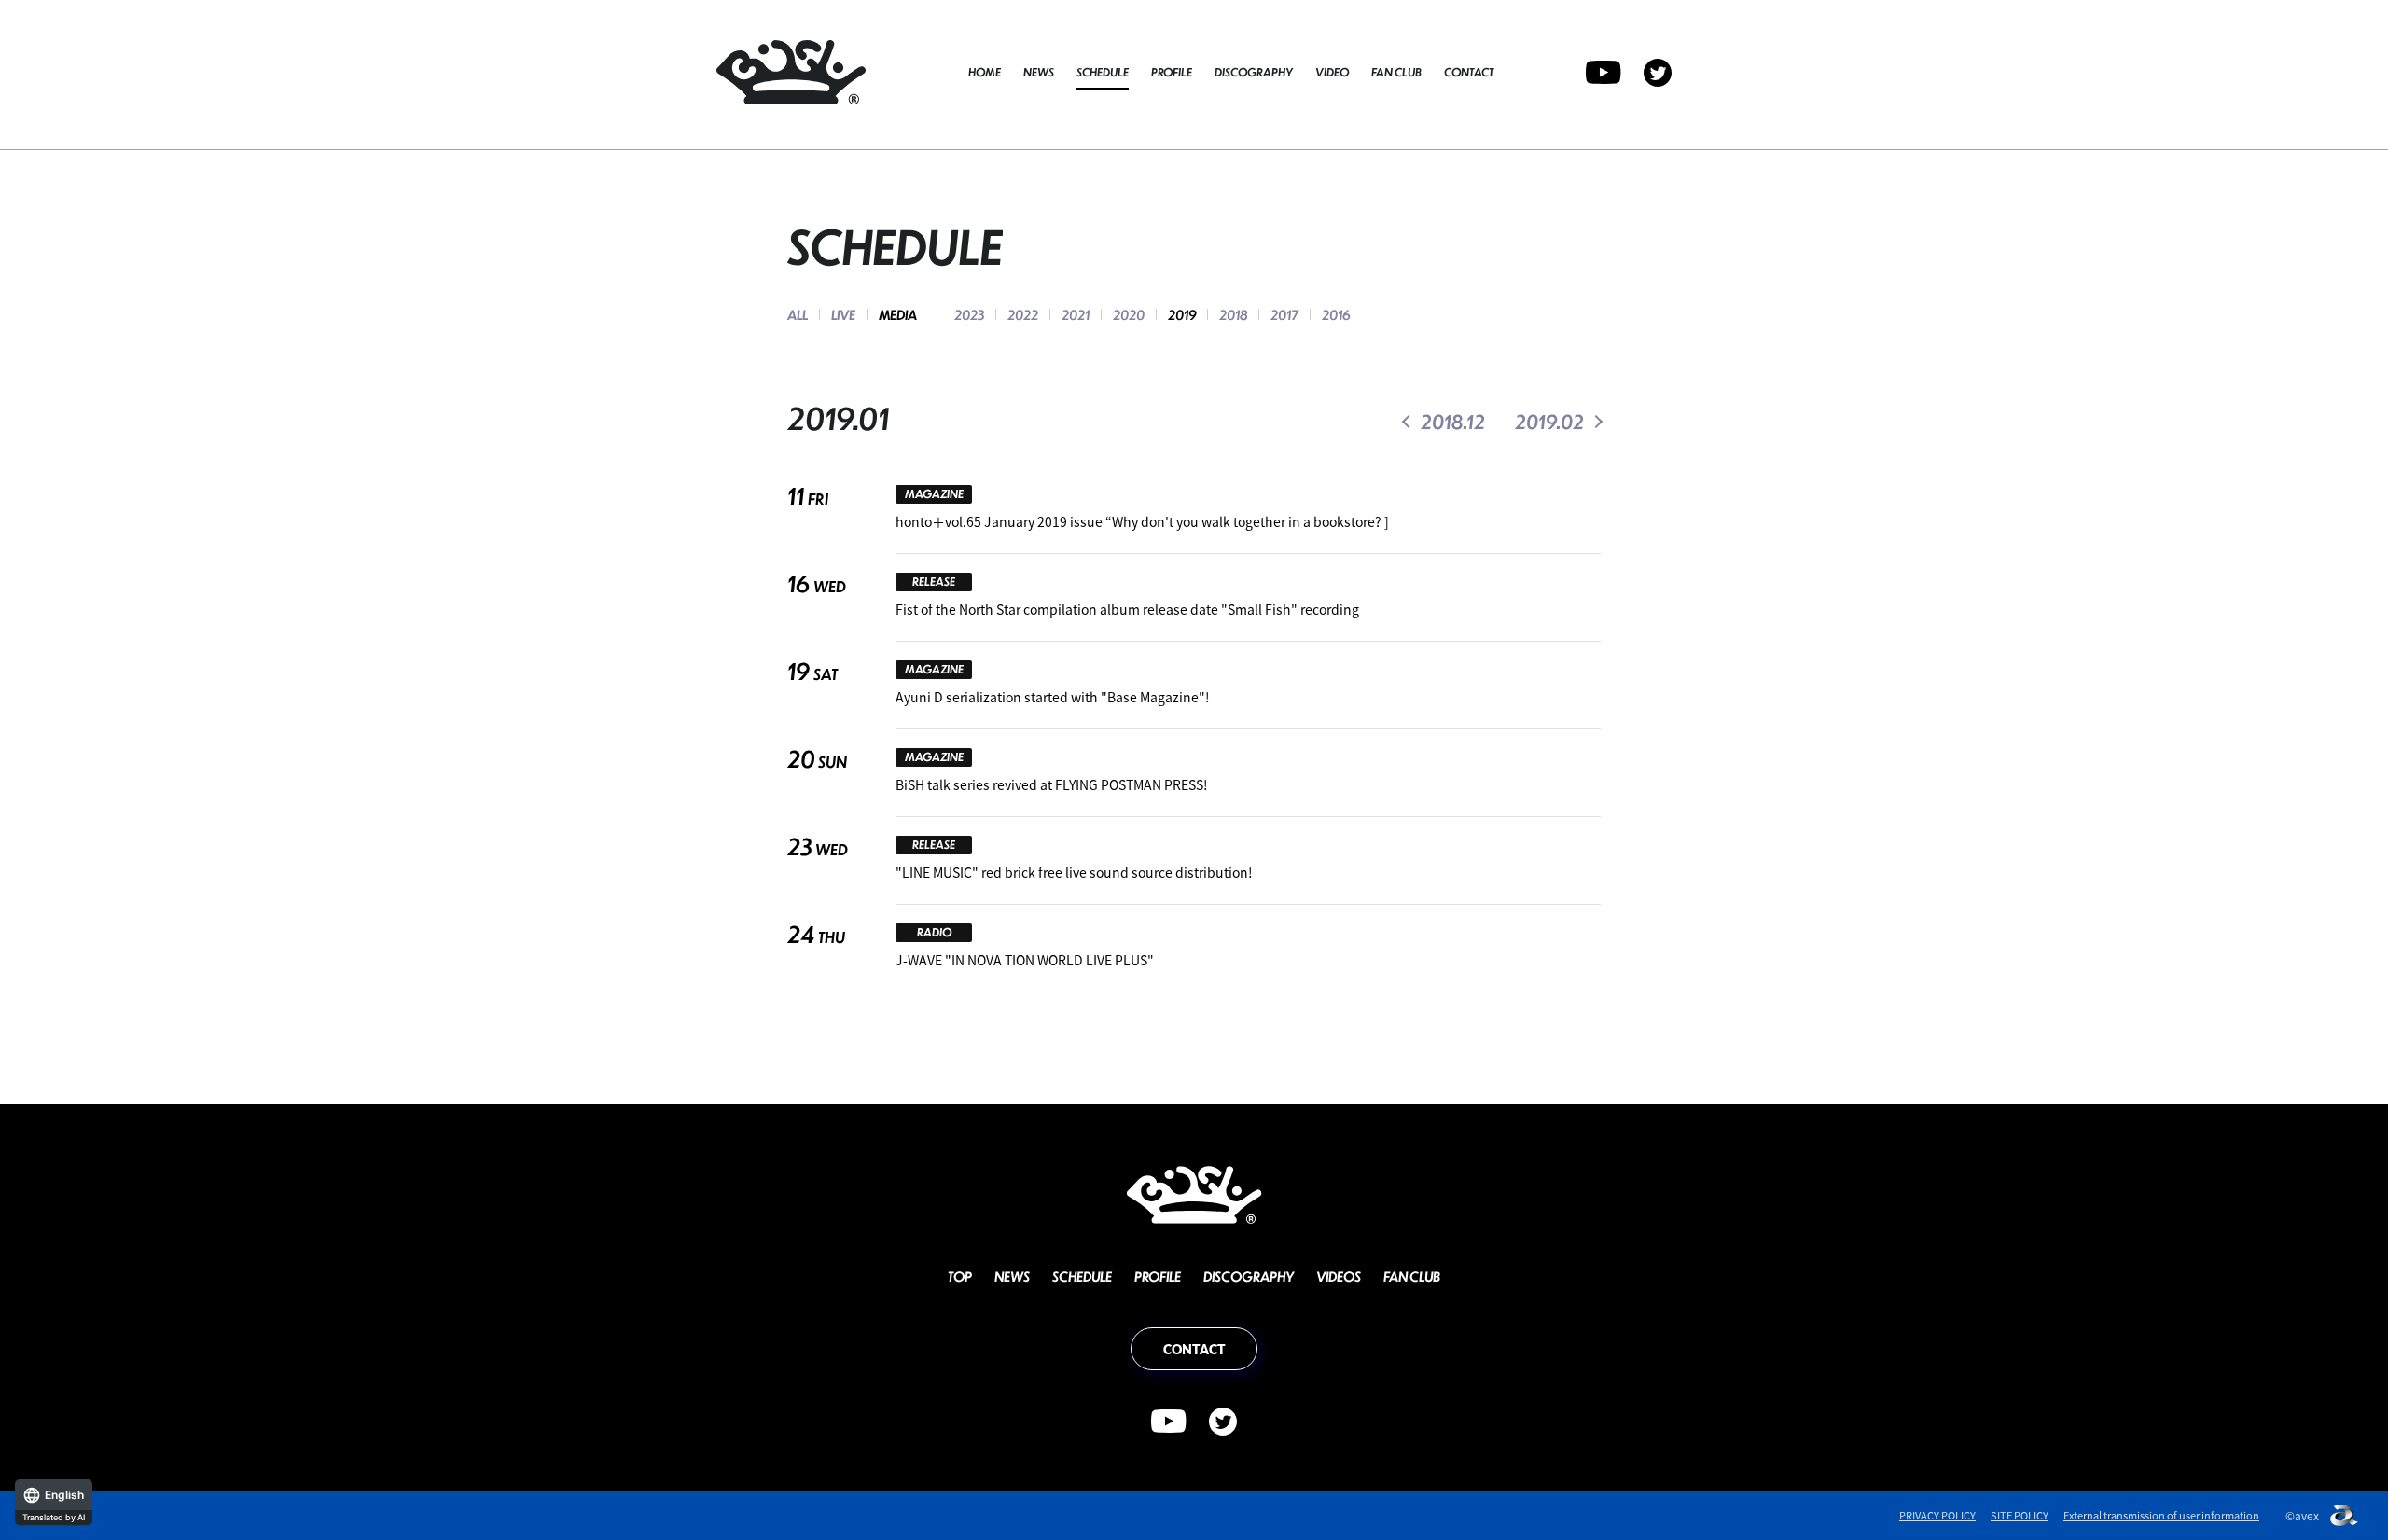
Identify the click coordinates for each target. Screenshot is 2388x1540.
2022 (1023, 314)
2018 (1233, 314)
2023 (969, 314)
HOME (985, 72)
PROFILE (1172, 72)
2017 (1284, 314)
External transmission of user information (2161, 1515)
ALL (798, 314)
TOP (960, 1276)
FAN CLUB (1396, 72)
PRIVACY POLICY (1937, 1515)
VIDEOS (1339, 1276)
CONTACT (1469, 72)
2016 (1336, 314)
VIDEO (1332, 72)
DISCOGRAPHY (1254, 72)
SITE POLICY (2020, 1515)
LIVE (843, 314)
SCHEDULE (1103, 72)
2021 (1076, 314)
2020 (1129, 314)
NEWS (1039, 72)
